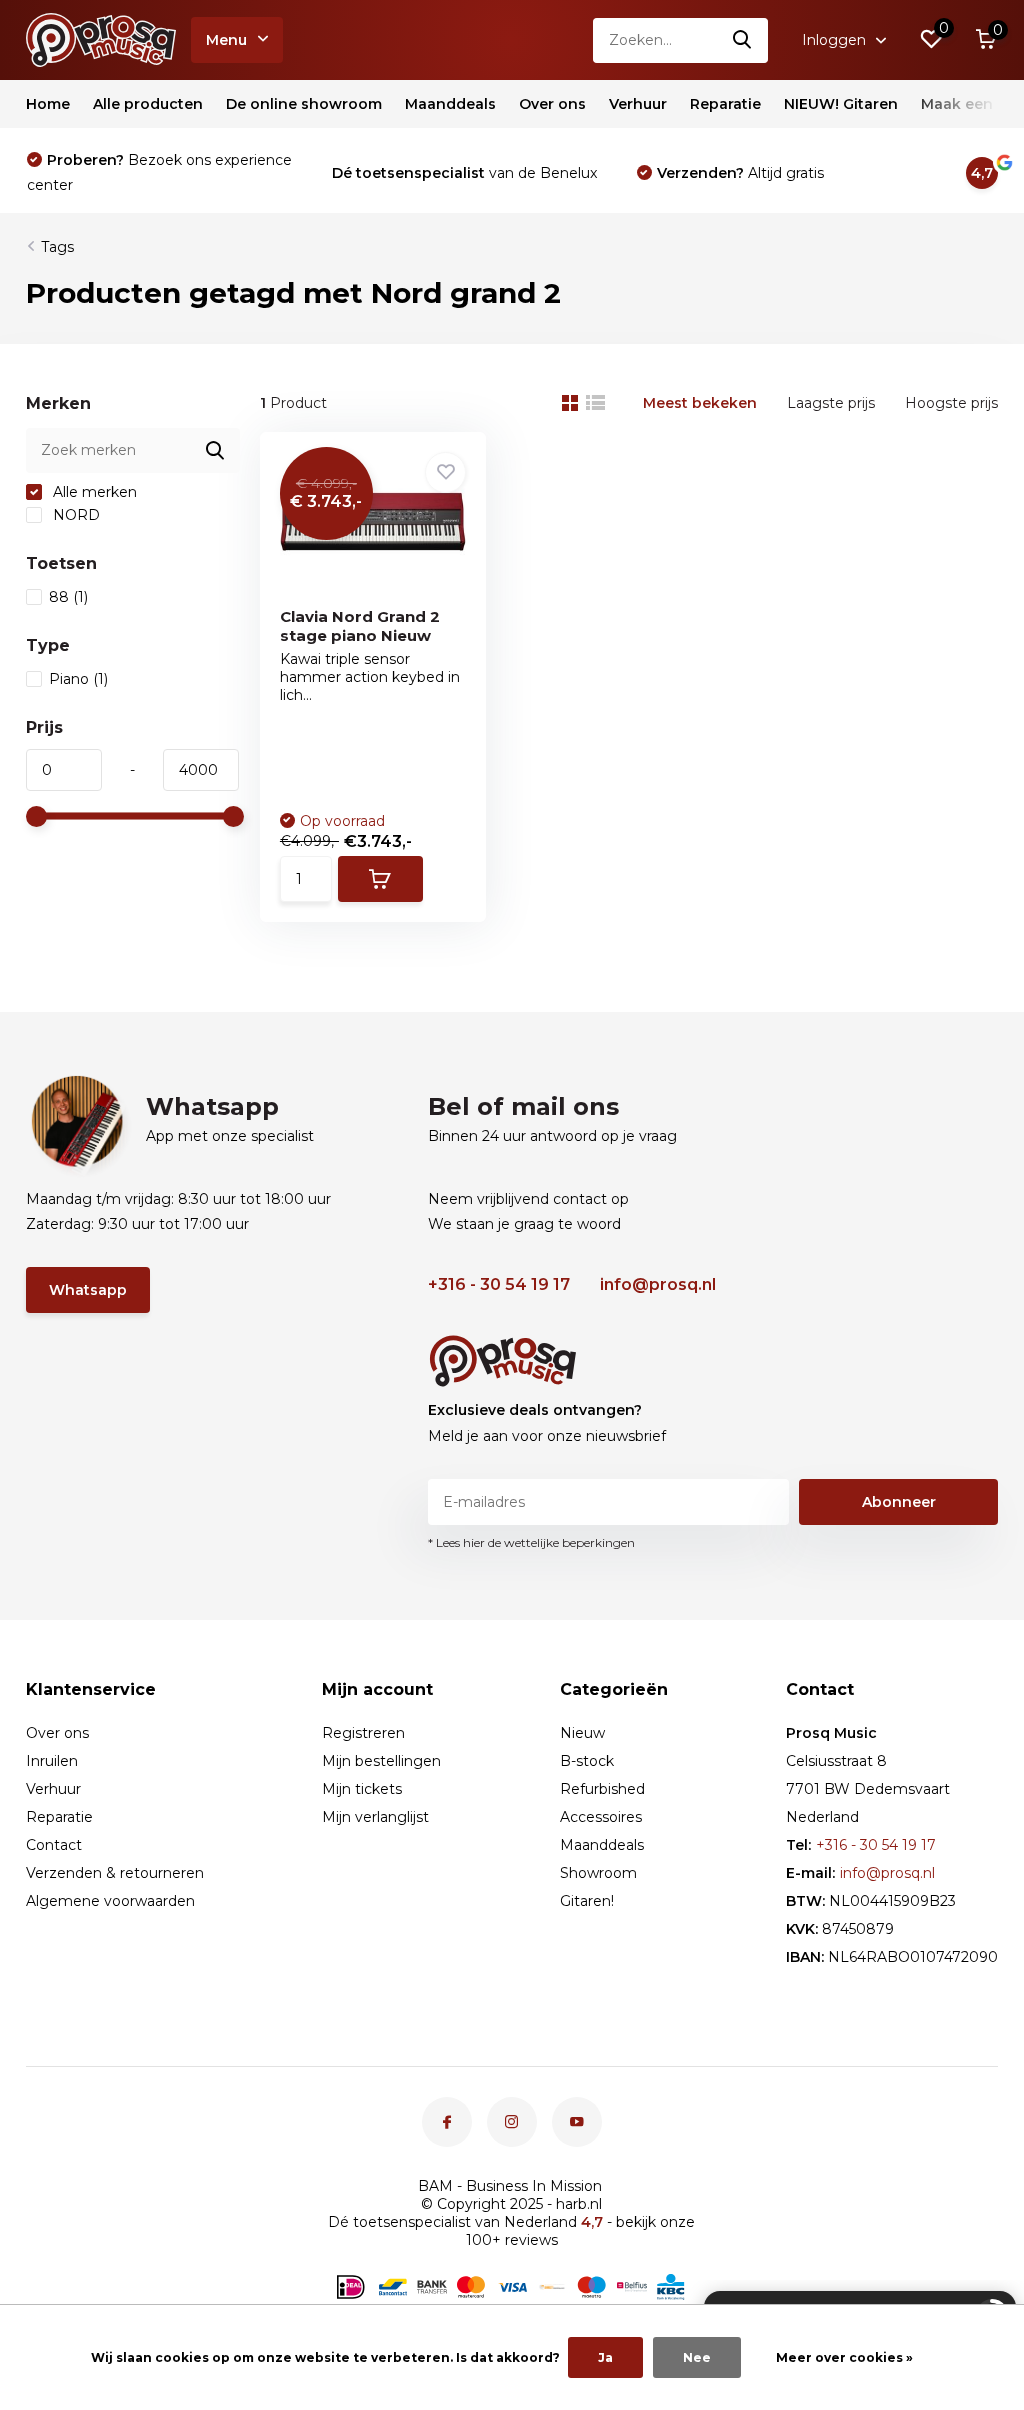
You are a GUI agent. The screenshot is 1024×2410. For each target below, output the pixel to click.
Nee (697, 2357)
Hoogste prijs (951, 403)
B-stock (587, 1761)
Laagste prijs (831, 403)
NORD (74, 515)
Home (48, 104)
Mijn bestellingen (381, 1761)
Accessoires (601, 1817)
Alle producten (148, 104)
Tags (57, 247)
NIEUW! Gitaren (841, 104)
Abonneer (899, 1502)
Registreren (363, 1733)
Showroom (598, 1873)
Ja (605, 2357)
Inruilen (52, 1761)
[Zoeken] (743, 40)
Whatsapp (88, 1290)
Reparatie (725, 104)
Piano (78, 679)
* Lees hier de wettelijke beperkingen (531, 1542)
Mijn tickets (362, 1789)
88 (68, 597)
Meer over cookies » (844, 2357)
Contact (54, 1845)
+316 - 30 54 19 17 (499, 1284)
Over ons (552, 104)
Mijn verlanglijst (375, 1817)
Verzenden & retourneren (115, 1873)
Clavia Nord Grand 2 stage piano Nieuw (360, 626)
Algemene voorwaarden (110, 1901)
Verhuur (638, 104)
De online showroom (304, 104)
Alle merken (93, 492)
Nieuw (582, 1733)
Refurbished (602, 1789)
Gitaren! (587, 1901)
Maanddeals (450, 104)
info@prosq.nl (658, 1284)
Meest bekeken (700, 403)
